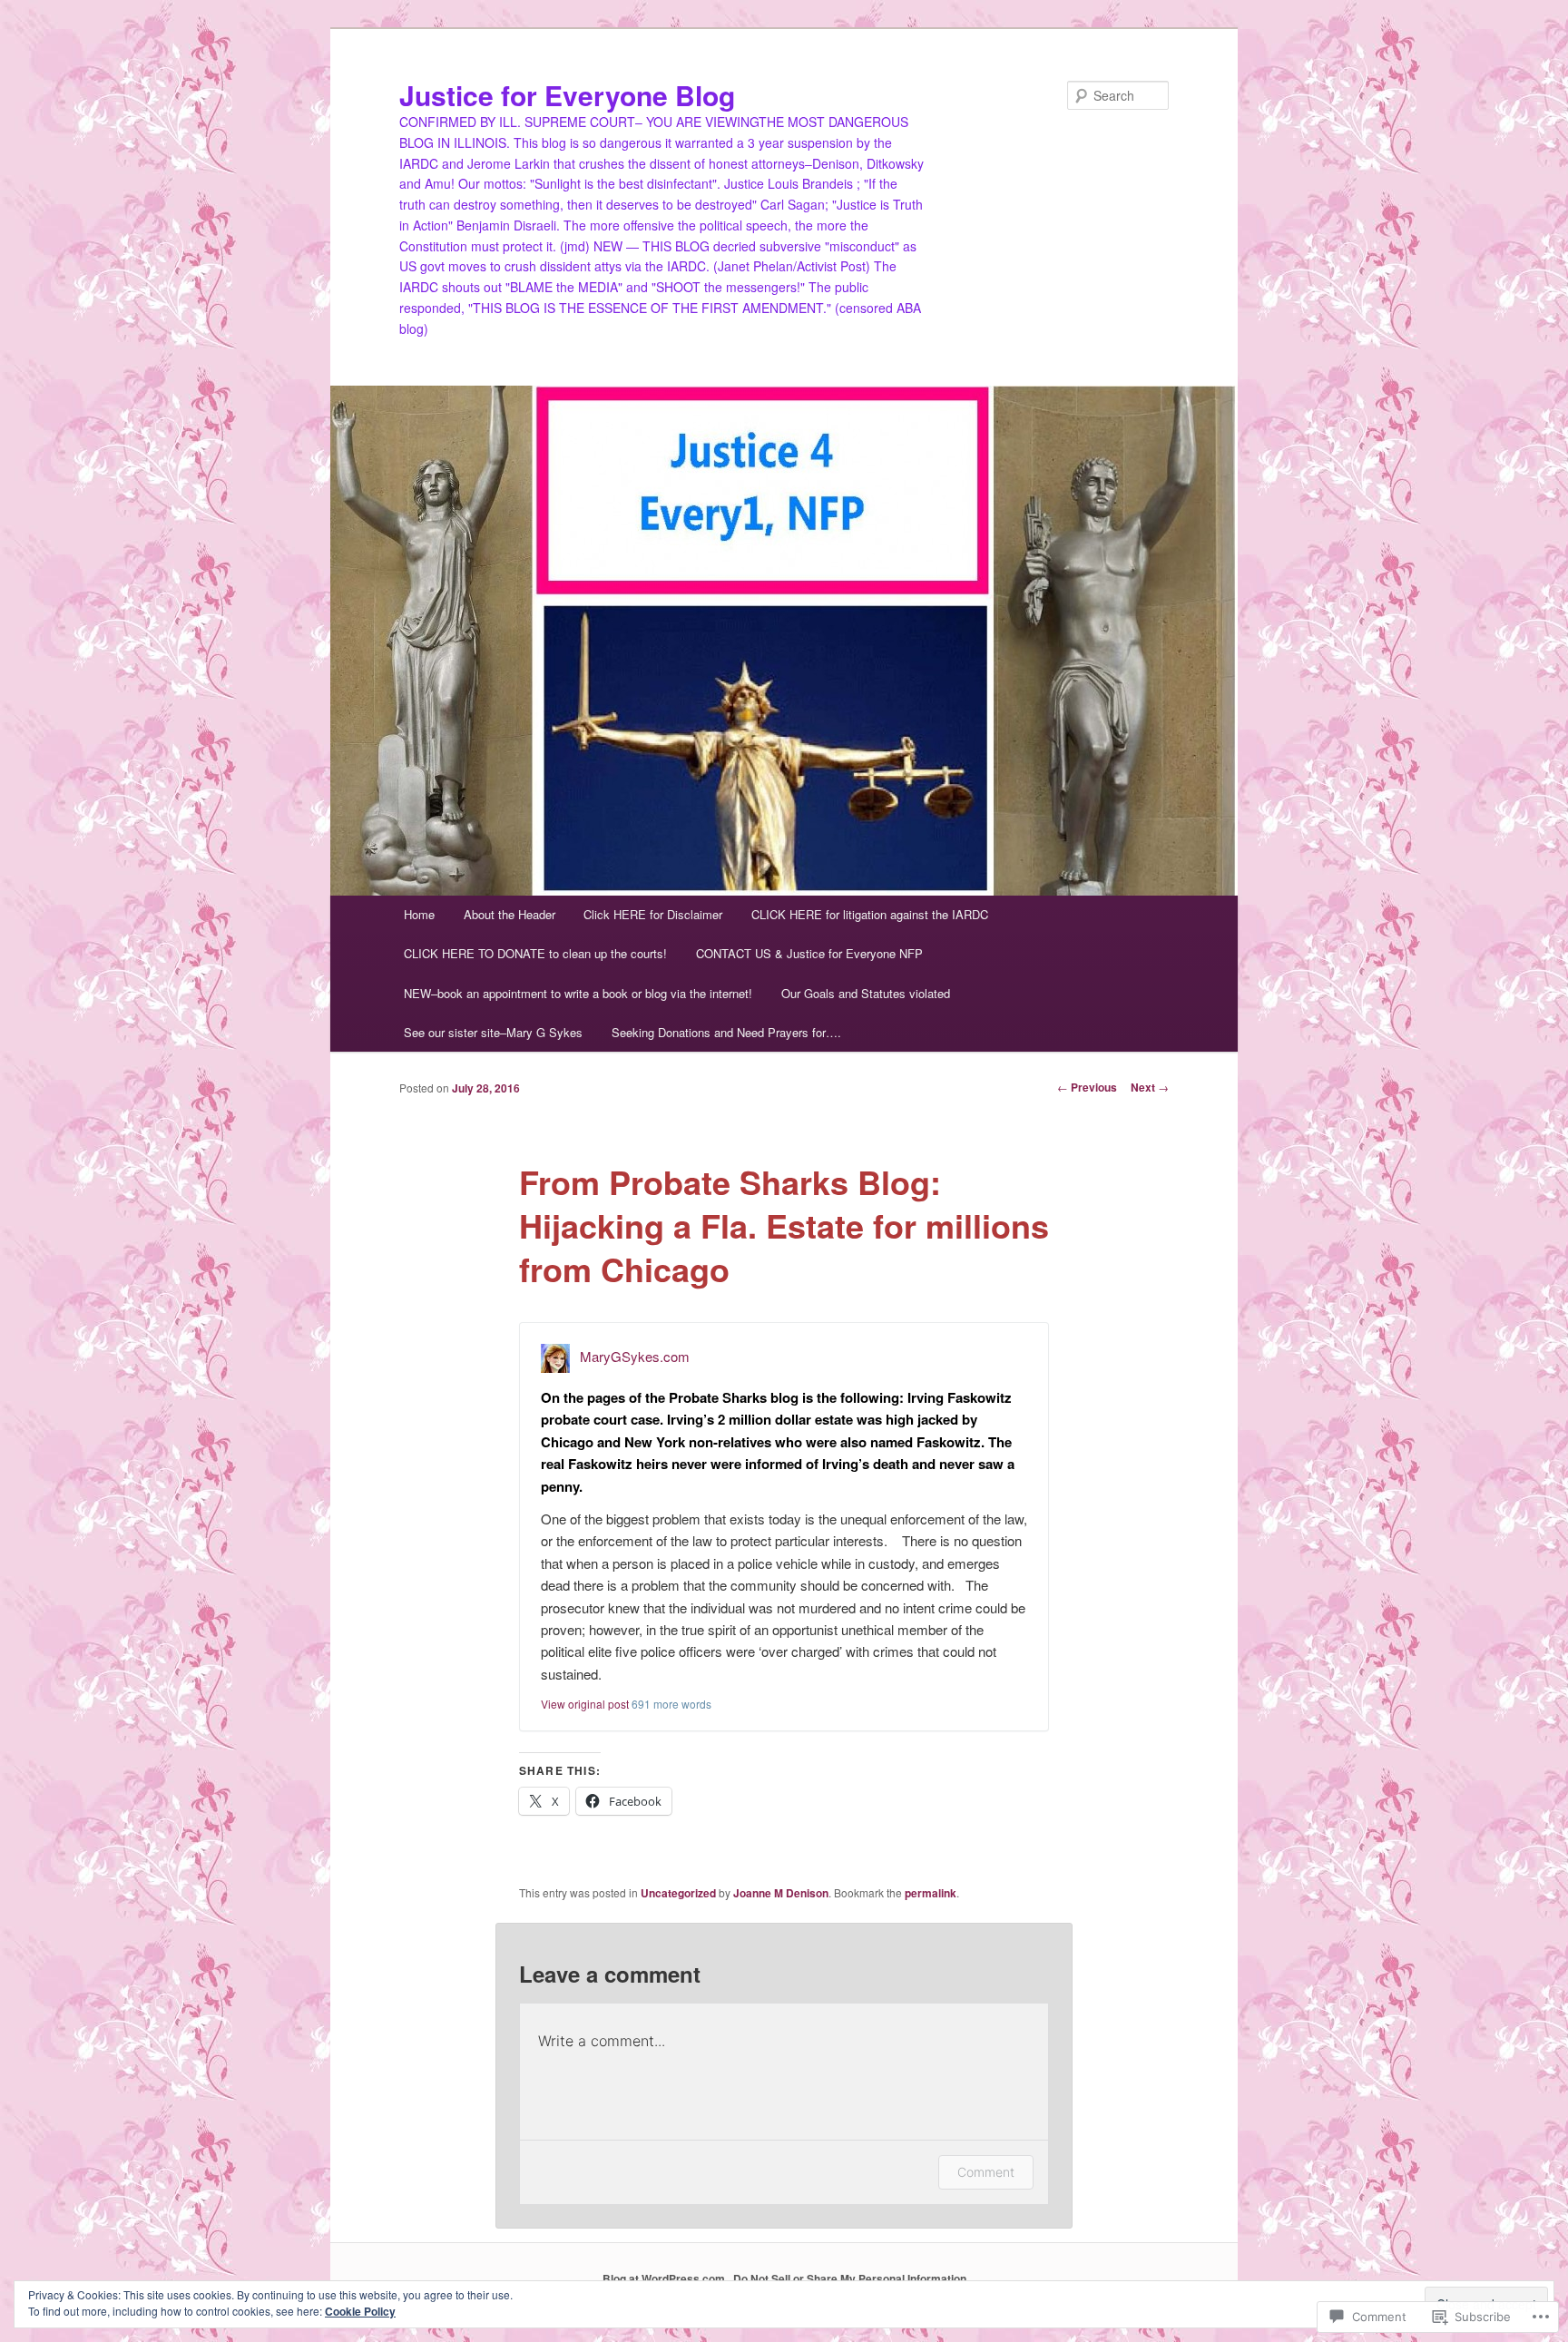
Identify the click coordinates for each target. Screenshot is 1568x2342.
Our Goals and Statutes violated (866, 993)
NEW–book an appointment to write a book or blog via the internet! (578, 993)
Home (419, 914)
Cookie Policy (360, 2311)
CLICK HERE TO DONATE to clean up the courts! (535, 953)
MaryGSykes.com (635, 1356)
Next (1150, 1087)
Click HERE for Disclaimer (653, 914)
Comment (986, 2172)
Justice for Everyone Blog (567, 95)
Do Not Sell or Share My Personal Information (850, 2278)
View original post (585, 1704)
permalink (931, 1893)
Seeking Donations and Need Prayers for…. (726, 1032)
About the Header (510, 914)
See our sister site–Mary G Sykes (493, 1032)
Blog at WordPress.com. (665, 2278)
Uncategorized (678, 1893)
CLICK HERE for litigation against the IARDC (870, 914)
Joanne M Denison (781, 1893)
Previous (1087, 1087)
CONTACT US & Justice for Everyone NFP (809, 953)
